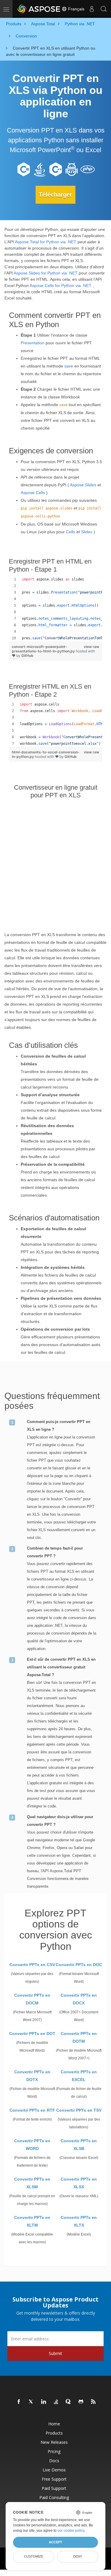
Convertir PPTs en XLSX (79, 2183)
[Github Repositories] (81, 2402)
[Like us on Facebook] (19, 2402)
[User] (92, 9)
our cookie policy (71, 2531)
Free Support (54, 2479)
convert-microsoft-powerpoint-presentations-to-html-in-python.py (44, 649)
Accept (55, 2542)
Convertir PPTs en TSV (79, 2110)
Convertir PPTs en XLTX (79, 2221)
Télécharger (55, 195)
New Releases (54, 2442)
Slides (87, 532)
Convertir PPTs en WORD (32, 2145)
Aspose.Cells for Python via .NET (61, 285)
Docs (54, 2461)
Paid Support (54, 2488)
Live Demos (54, 2470)
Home (54, 2424)
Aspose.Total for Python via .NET (46, 242)
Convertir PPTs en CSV (32, 1965)
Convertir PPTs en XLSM (32, 2183)
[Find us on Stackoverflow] (56, 2402)
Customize (34, 2556)
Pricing (54, 2451)
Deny (78, 2556)
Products (54, 2433)
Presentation (33, 343)
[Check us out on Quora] (69, 2402)
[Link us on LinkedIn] (44, 2402)
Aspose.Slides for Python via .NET (46, 273)
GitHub (27, 656)
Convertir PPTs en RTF (32, 2110)
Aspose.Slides (83, 485)
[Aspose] (39, 9)
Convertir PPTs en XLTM (32, 2221)
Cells (71, 532)
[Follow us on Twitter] (31, 2402)
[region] (55, 609)
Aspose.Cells (33, 493)
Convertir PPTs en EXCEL (79, 2076)
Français (76, 9)
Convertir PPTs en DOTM (79, 2037)
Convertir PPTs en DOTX (32, 2076)
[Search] (104, 9)
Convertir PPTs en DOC (79, 1965)
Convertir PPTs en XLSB (79, 2145)
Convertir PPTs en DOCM (32, 1999)
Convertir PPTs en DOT (32, 2034)
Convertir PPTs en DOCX (79, 1999)
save (69, 366)
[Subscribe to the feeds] (94, 2402)
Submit (55, 2353)
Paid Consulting (54, 2497)
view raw (91, 647)
